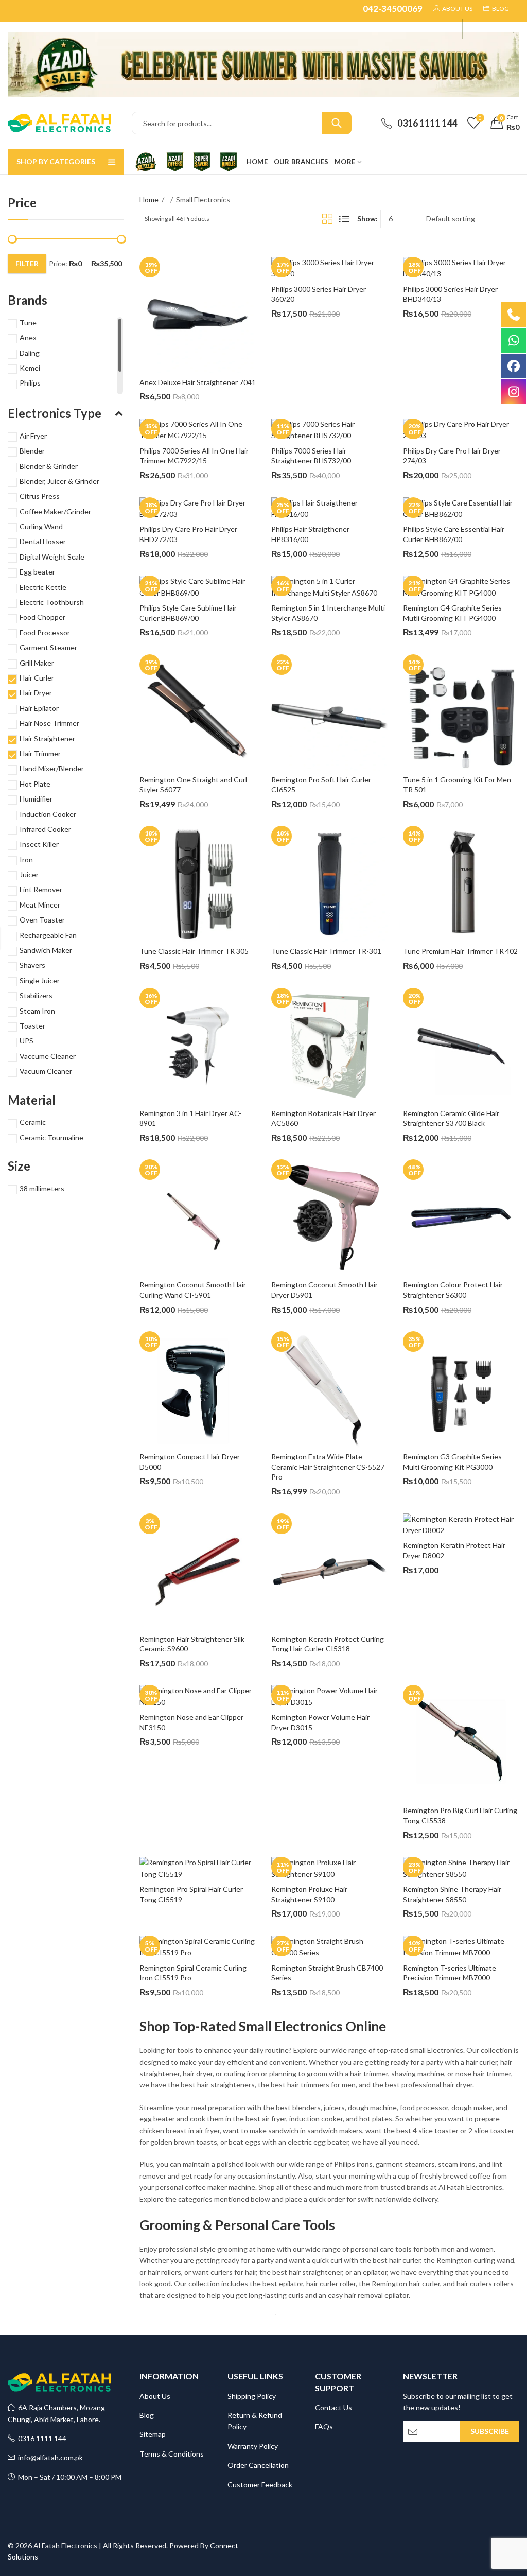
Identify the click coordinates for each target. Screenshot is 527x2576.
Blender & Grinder (49, 466)
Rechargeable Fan (48, 935)
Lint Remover (41, 889)
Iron (26, 859)
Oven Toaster (42, 920)
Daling (30, 353)
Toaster (32, 1026)
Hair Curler (37, 678)
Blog (147, 2415)
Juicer (29, 874)
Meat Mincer (40, 905)
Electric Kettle (43, 587)
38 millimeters (42, 1188)
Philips (30, 383)
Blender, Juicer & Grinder (59, 481)
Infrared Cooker (45, 829)
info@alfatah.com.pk (49, 2457)
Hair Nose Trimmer (49, 723)
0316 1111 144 (41, 2438)
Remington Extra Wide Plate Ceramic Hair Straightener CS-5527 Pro (329, 1467)
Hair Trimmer (40, 753)
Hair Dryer (36, 693)
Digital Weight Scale (52, 557)
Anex (28, 337)
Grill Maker (37, 663)
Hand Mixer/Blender (52, 768)
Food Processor (45, 632)
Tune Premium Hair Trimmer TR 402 (460, 951)
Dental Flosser (43, 541)
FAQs (324, 2426)
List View (344, 219)
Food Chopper (42, 617)
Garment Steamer (48, 647)
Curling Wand (41, 526)
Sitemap (153, 2434)
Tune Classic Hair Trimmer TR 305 (194, 951)
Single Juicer (40, 980)
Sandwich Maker (46, 950)
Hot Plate (35, 784)
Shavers (32, 965)
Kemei (30, 368)
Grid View (327, 219)
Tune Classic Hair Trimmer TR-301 (326, 951)
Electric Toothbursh (52, 602)
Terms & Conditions (172, 2454)
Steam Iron (37, 1011)
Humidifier (36, 799)
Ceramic (33, 1122)
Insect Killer (39, 844)
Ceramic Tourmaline (51, 1137)
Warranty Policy (253, 2446)
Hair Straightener (47, 738)
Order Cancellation (258, 2465)
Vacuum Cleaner (46, 1071)
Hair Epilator (39, 708)
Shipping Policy (252, 2396)
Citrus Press (40, 496)
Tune (28, 323)
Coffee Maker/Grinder (55, 511)
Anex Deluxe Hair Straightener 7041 (198, 382)
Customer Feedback (260, 2485)
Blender (32, 451)
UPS (27, 1041)
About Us (155, 2396)
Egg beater (37, 572)
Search (337, 123)
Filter (27, 263)
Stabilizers (36, 995)
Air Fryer (33, 436)
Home (149, 199)
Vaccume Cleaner (48, 1056)
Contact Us (333, 2407)
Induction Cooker (48, 814)
